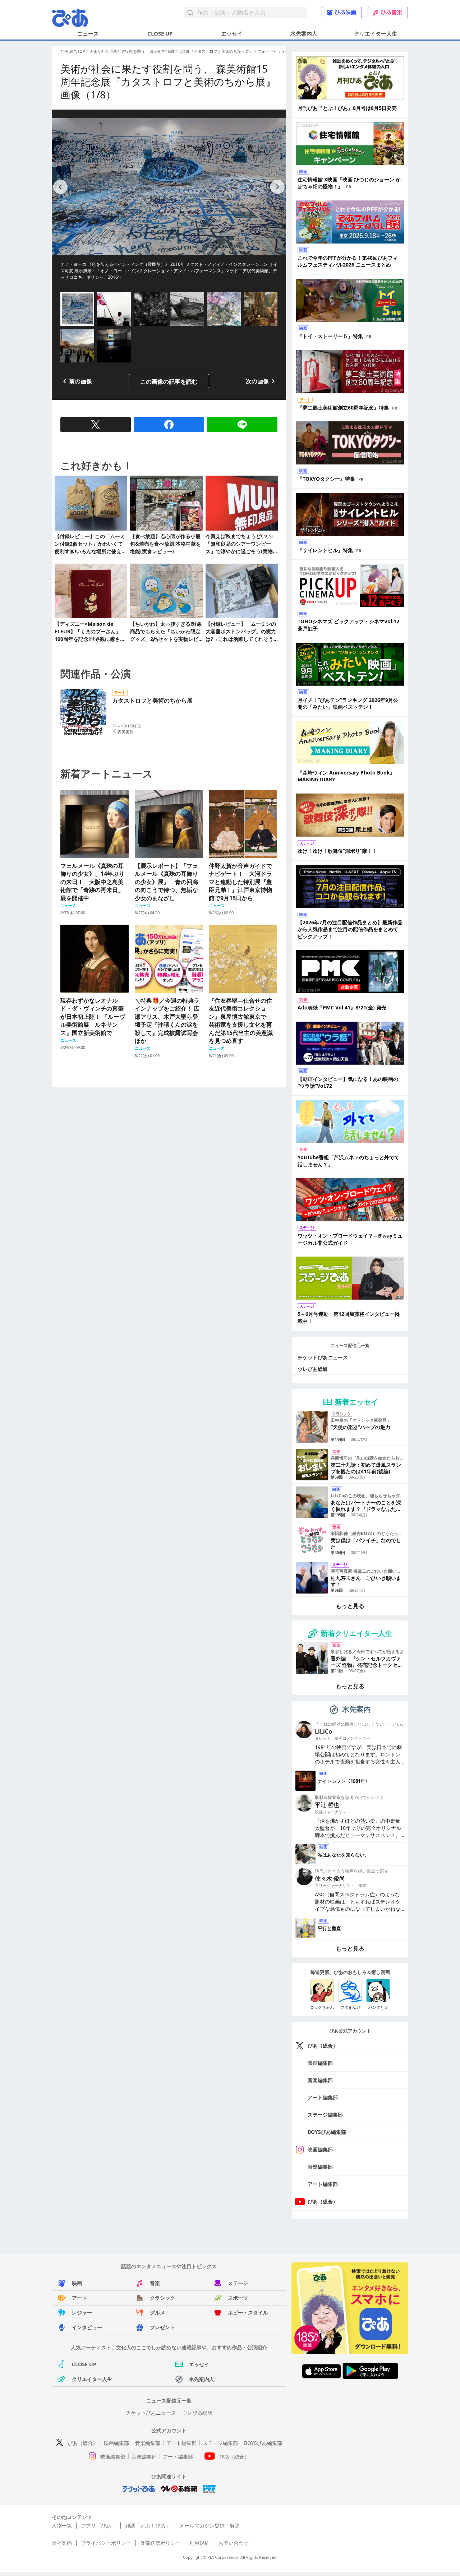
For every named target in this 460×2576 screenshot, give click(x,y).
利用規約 (199, 2543)
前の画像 (80, 381)
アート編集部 (323, 2097)
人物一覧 (62, 2526)
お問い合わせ (234, 2543)
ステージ (238, 2283)
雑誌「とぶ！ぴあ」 (148, 2526)
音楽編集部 (320, 2080)
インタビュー (87, 2327)
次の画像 (257, 381)
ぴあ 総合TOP (73, 51)
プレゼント (162, 2327)
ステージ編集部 (325, 2115)
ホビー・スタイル (248, 2313)
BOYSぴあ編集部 (327, 2132)
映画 (77, 2283)
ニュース (88, 33)
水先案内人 (304, 33)
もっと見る (350, 1606)
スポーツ (238, 2298)
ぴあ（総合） (323, 2046)
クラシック (162, 2298)
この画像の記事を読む (169, 381)
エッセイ (232, 33)
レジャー (82, 2313)
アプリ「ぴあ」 (98, 2526)
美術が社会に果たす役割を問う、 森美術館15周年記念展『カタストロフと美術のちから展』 (171, 51)
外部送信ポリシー (160, 2543)
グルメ (157, 2313)
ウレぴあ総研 (313, 1369)
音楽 (155, 2283)
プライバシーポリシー (106, 2543)
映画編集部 (320, 2063)
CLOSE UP (160, 33)
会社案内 (62, 2543)
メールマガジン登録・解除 (210, 2526)
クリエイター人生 (376, 33)
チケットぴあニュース (323, 1357)
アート (79, 2298)
